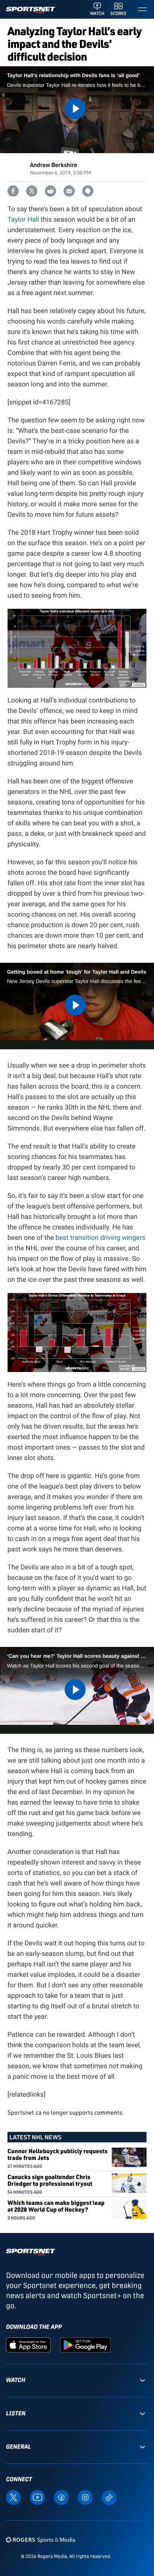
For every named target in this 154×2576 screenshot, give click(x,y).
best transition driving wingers (101, 1238)
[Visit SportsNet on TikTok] (109, 2497)
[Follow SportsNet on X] (13, 2497)
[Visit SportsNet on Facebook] (61, 2497)
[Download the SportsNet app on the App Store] (28, 2345)
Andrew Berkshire (53, 165)
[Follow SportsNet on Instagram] (85, 2497)
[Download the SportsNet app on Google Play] (85, 2345)
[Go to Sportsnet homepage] (30, 10)
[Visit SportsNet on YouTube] (37, 2497)
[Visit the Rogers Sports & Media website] (41, 2539)
